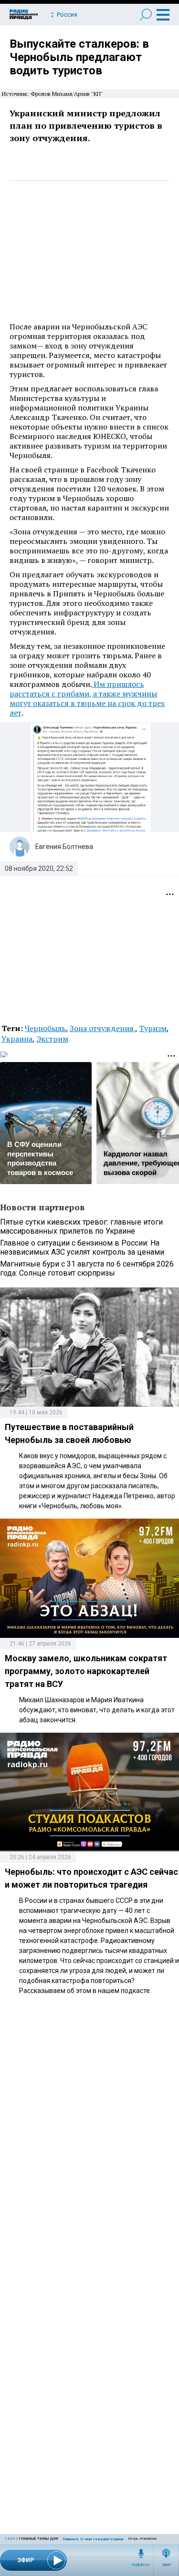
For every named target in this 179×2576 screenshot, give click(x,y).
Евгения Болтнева (64, 847)
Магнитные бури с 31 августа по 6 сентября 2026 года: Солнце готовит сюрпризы (87, 1268)
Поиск (146, 15)
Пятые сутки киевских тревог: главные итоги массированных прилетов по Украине (81, 1227)
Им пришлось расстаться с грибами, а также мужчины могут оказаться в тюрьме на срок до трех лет (87, 698)
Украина (17, 1039)
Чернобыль (45, 1028)
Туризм (153, 1028)
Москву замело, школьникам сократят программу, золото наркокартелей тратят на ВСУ (86, 1671)
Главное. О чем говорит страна (93, 2539)
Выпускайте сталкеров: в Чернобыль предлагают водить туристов (79, 57)
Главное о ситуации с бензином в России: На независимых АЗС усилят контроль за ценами (82, 1247)
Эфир (166, 2565)
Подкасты (141, 2565)
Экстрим (52, 1039)
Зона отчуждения (102, 1028)
